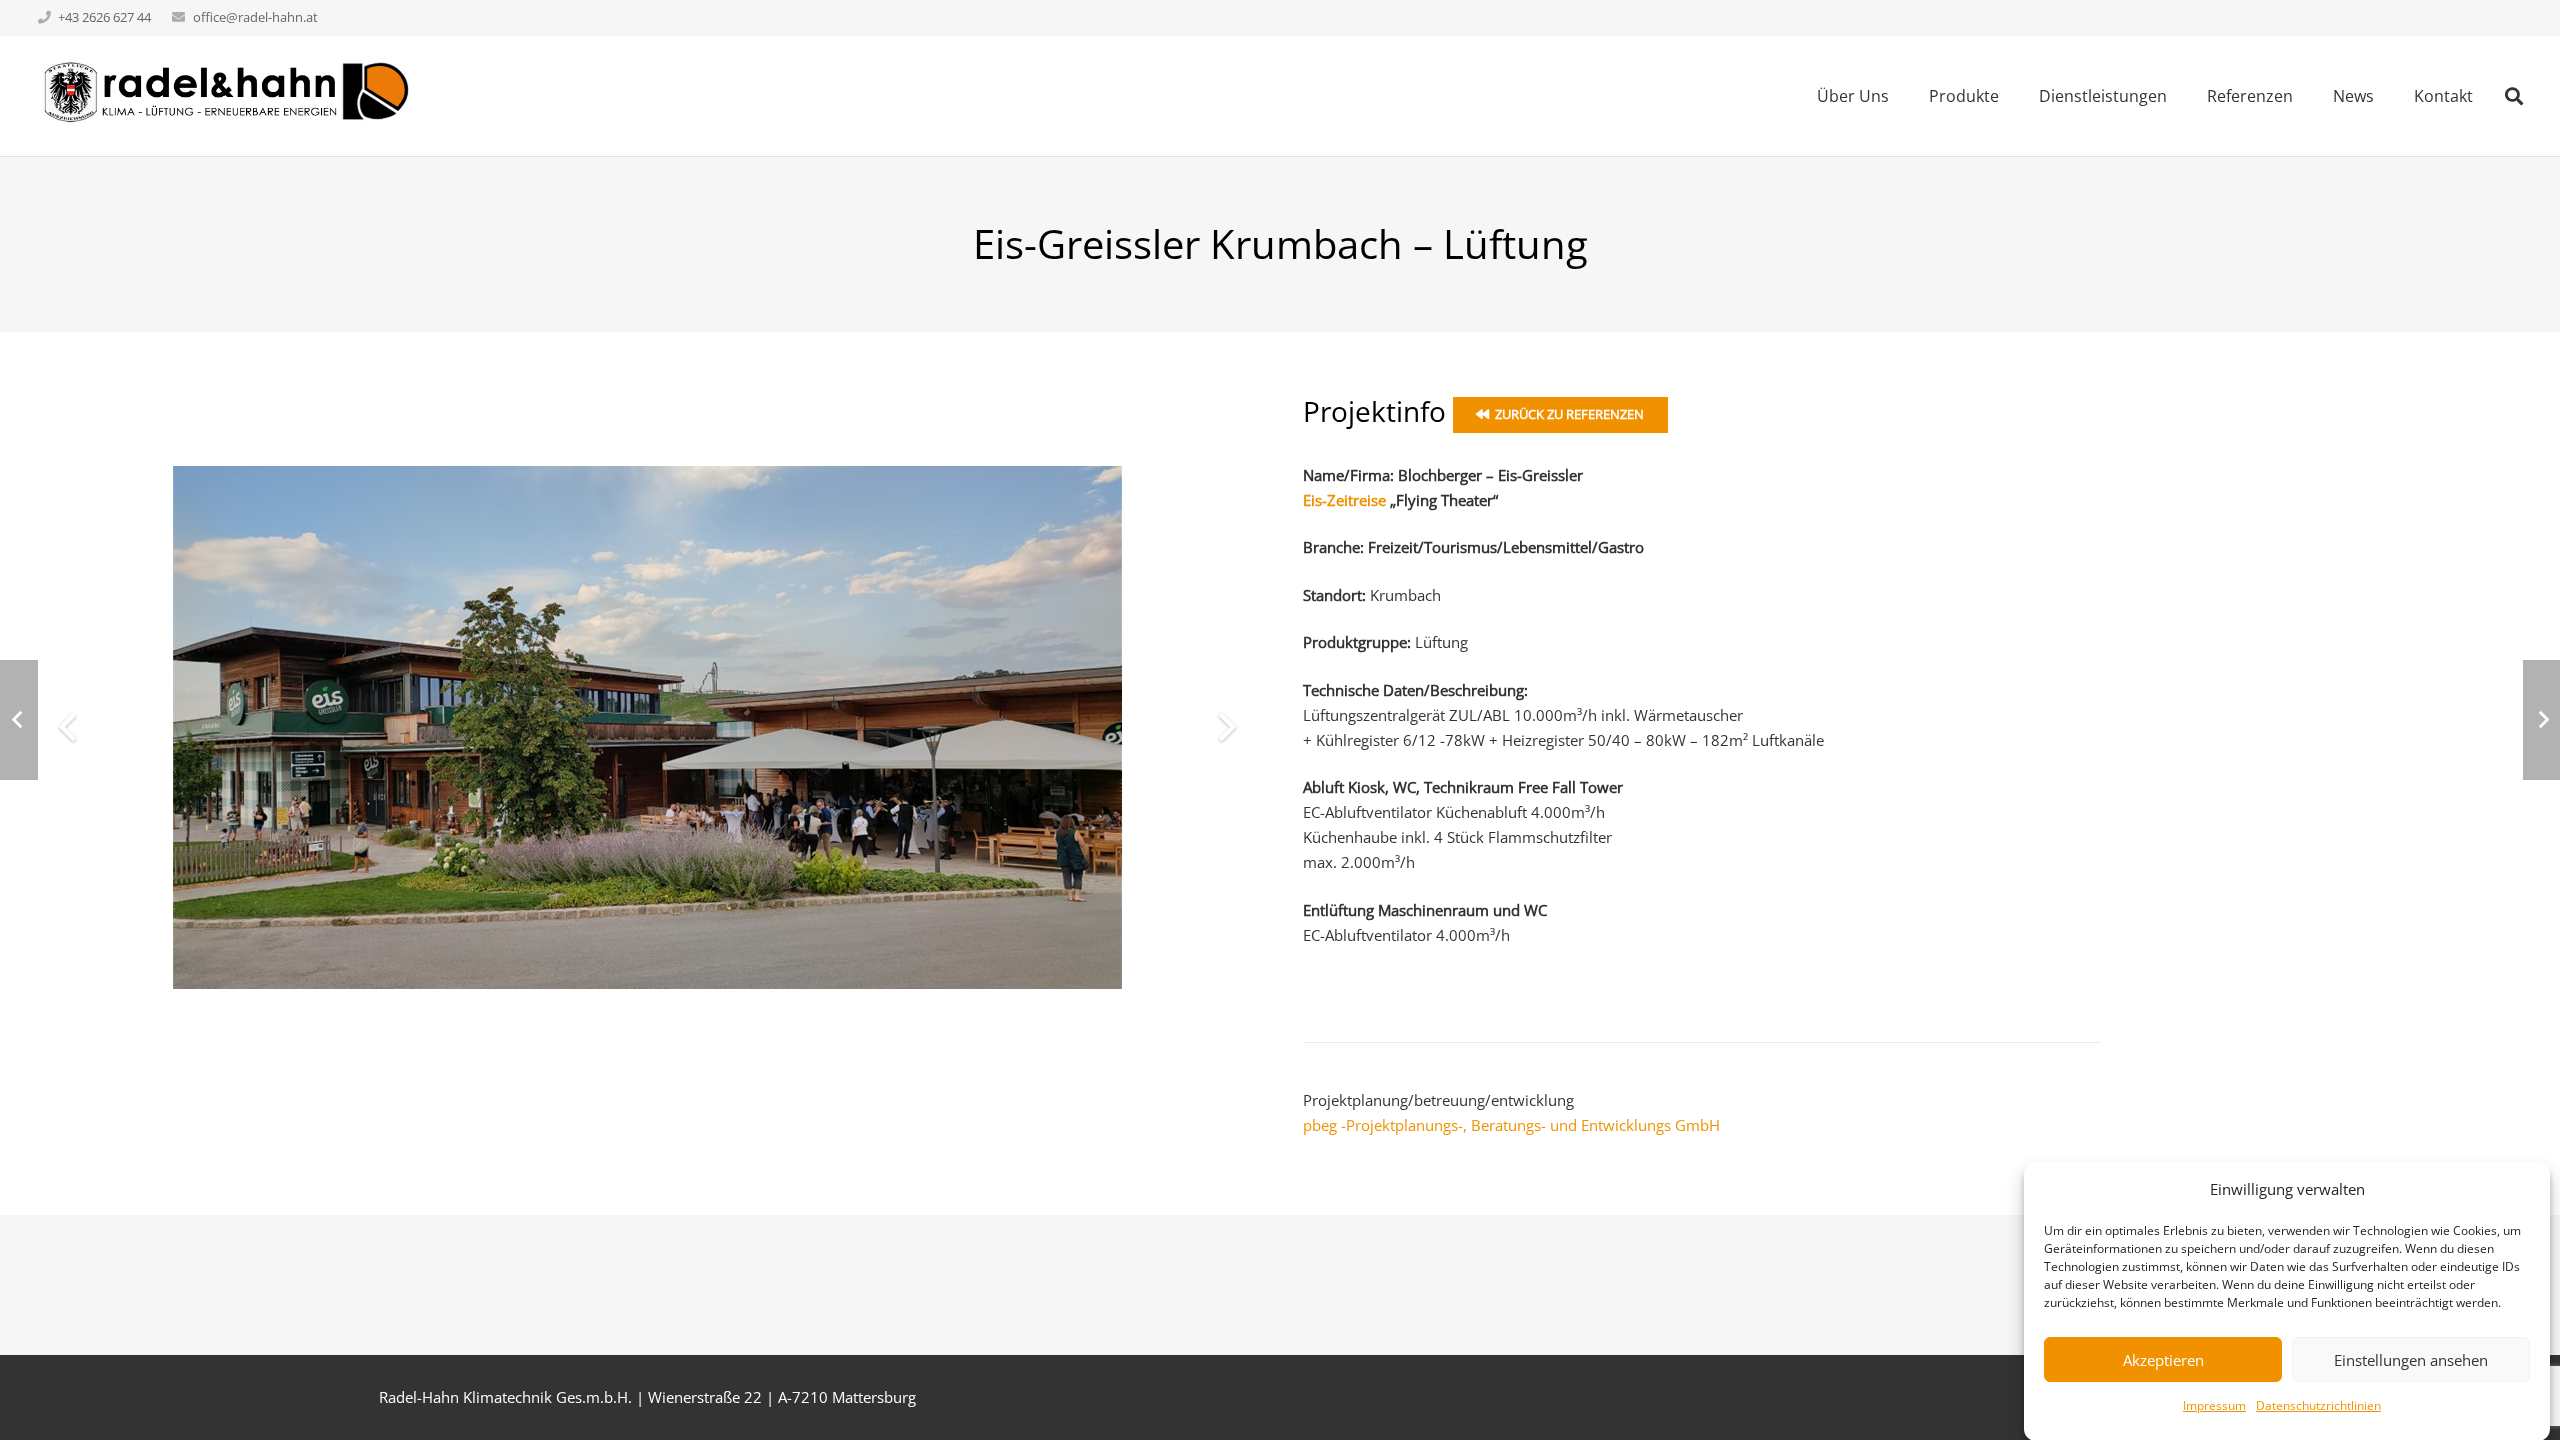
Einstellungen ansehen (2411, 1359)
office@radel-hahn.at (255, 17)
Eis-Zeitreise (1344, 500)
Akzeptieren (2163, 1359)
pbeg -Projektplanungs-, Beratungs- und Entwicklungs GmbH (1511, 1125)
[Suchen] (2514, 96)
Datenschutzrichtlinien (2318, 1405)
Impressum (2214, 1405)
